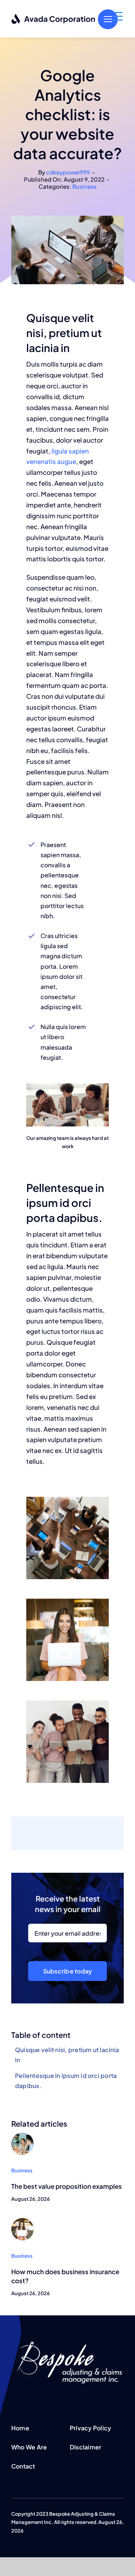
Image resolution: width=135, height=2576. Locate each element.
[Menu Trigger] (118, 16)
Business (85, 186)
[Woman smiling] (22, 2221)
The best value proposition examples (67, 2186)
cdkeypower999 (68, 172)
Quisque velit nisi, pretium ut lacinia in (67, 2055)
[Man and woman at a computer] (22, 2136)
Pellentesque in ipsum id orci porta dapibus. (66, 2081)
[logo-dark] (53, 16)
